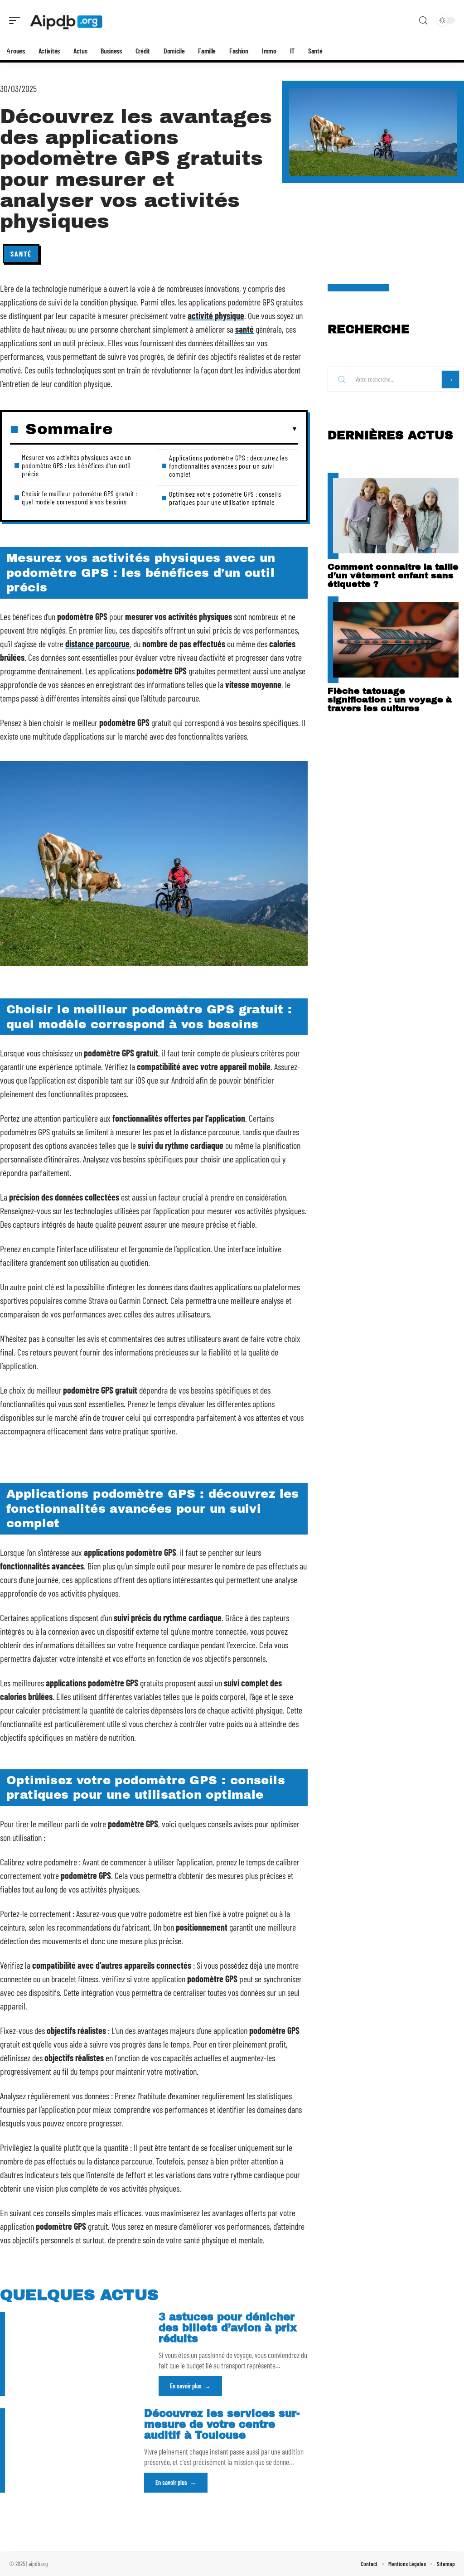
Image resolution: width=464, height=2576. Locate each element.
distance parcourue (97, 644)
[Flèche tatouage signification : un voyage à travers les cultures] (396, 639)
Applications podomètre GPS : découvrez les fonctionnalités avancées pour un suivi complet (228, 466)
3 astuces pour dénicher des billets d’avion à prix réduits (228, 2328)
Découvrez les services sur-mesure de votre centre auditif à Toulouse (222, 2424)
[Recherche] (423, 21)
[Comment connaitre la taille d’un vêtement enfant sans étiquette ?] (396, 516)
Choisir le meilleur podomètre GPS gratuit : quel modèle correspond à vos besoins (80, 497)
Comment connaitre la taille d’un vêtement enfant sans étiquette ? (393, 575)
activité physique (216, 315)
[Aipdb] (65, 20)
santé (244, 329)
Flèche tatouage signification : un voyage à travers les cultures (390, 700)
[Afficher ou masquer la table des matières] (205, 429)
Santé (21, 254)
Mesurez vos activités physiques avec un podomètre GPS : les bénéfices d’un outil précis (77, 465)
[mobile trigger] (17, 20)
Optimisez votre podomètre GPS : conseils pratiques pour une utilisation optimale (225, 498)
